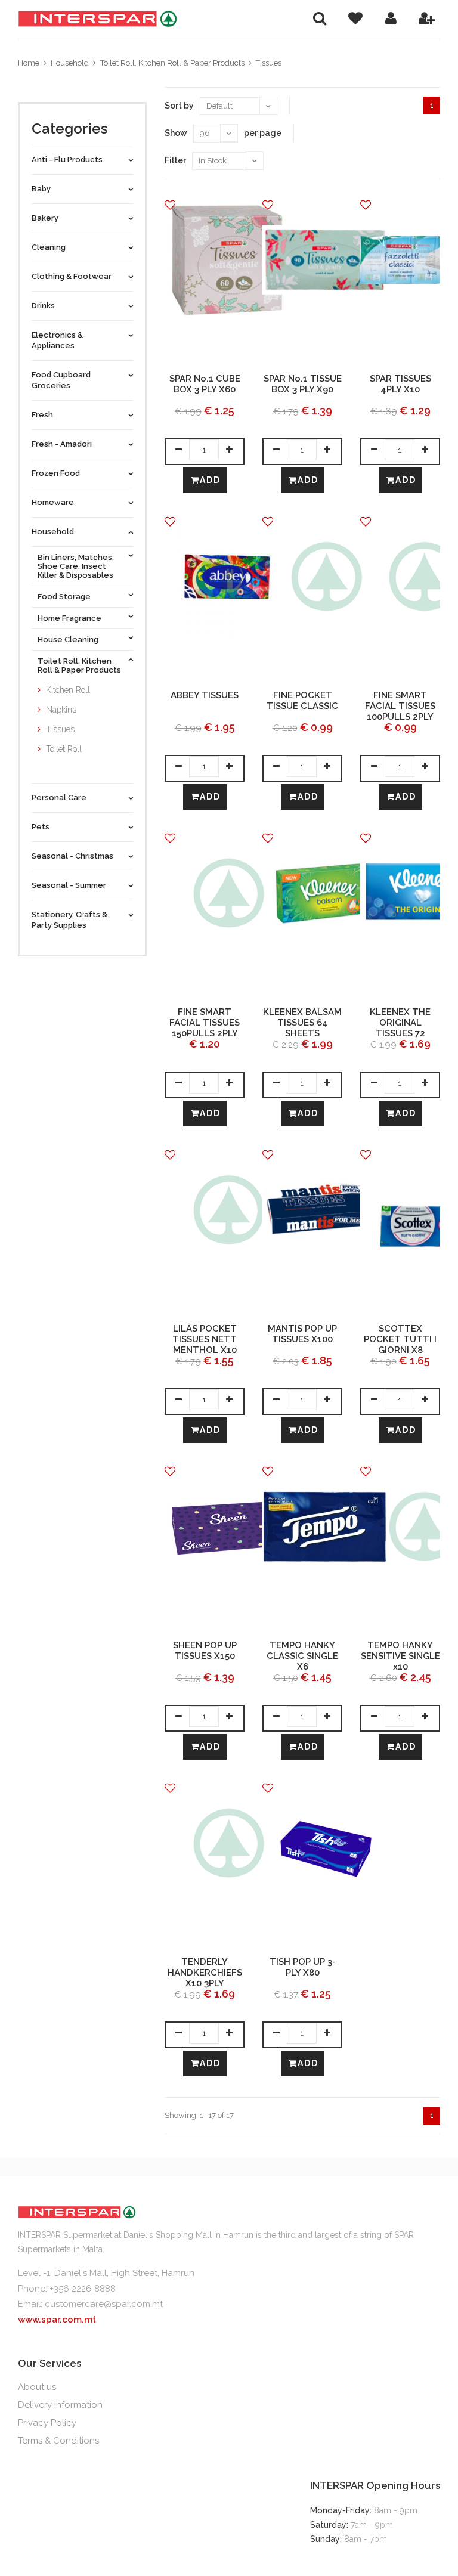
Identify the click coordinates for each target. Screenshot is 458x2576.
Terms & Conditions (58, 2441)
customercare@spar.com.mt (104, 2304)
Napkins (61, 710)
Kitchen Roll (68, 690)
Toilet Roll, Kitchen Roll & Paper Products (172, 63)
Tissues (269, 63)
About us (37, 2387)
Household (70, 63)
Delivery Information (60, 2405)
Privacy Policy (47, 2423)
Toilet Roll (64, 749)
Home (29, 63)
